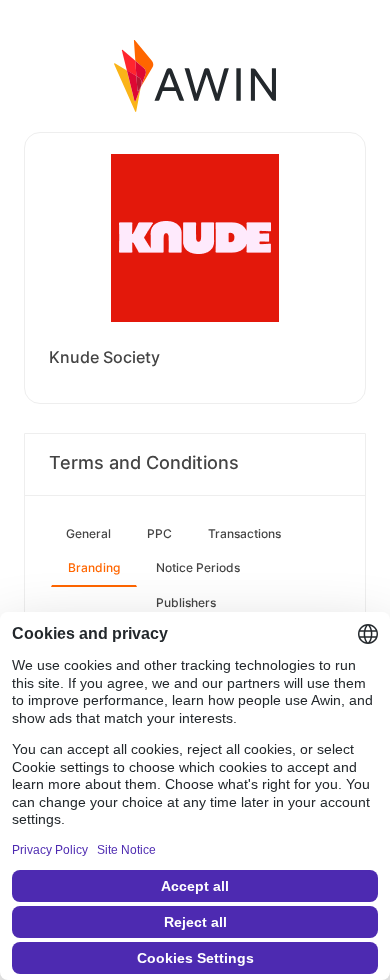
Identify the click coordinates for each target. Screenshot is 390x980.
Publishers (186, 602)
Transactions (244, 533)
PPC (159, 533)
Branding (94, 567)
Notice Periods (198, 567)
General (88, 533)
